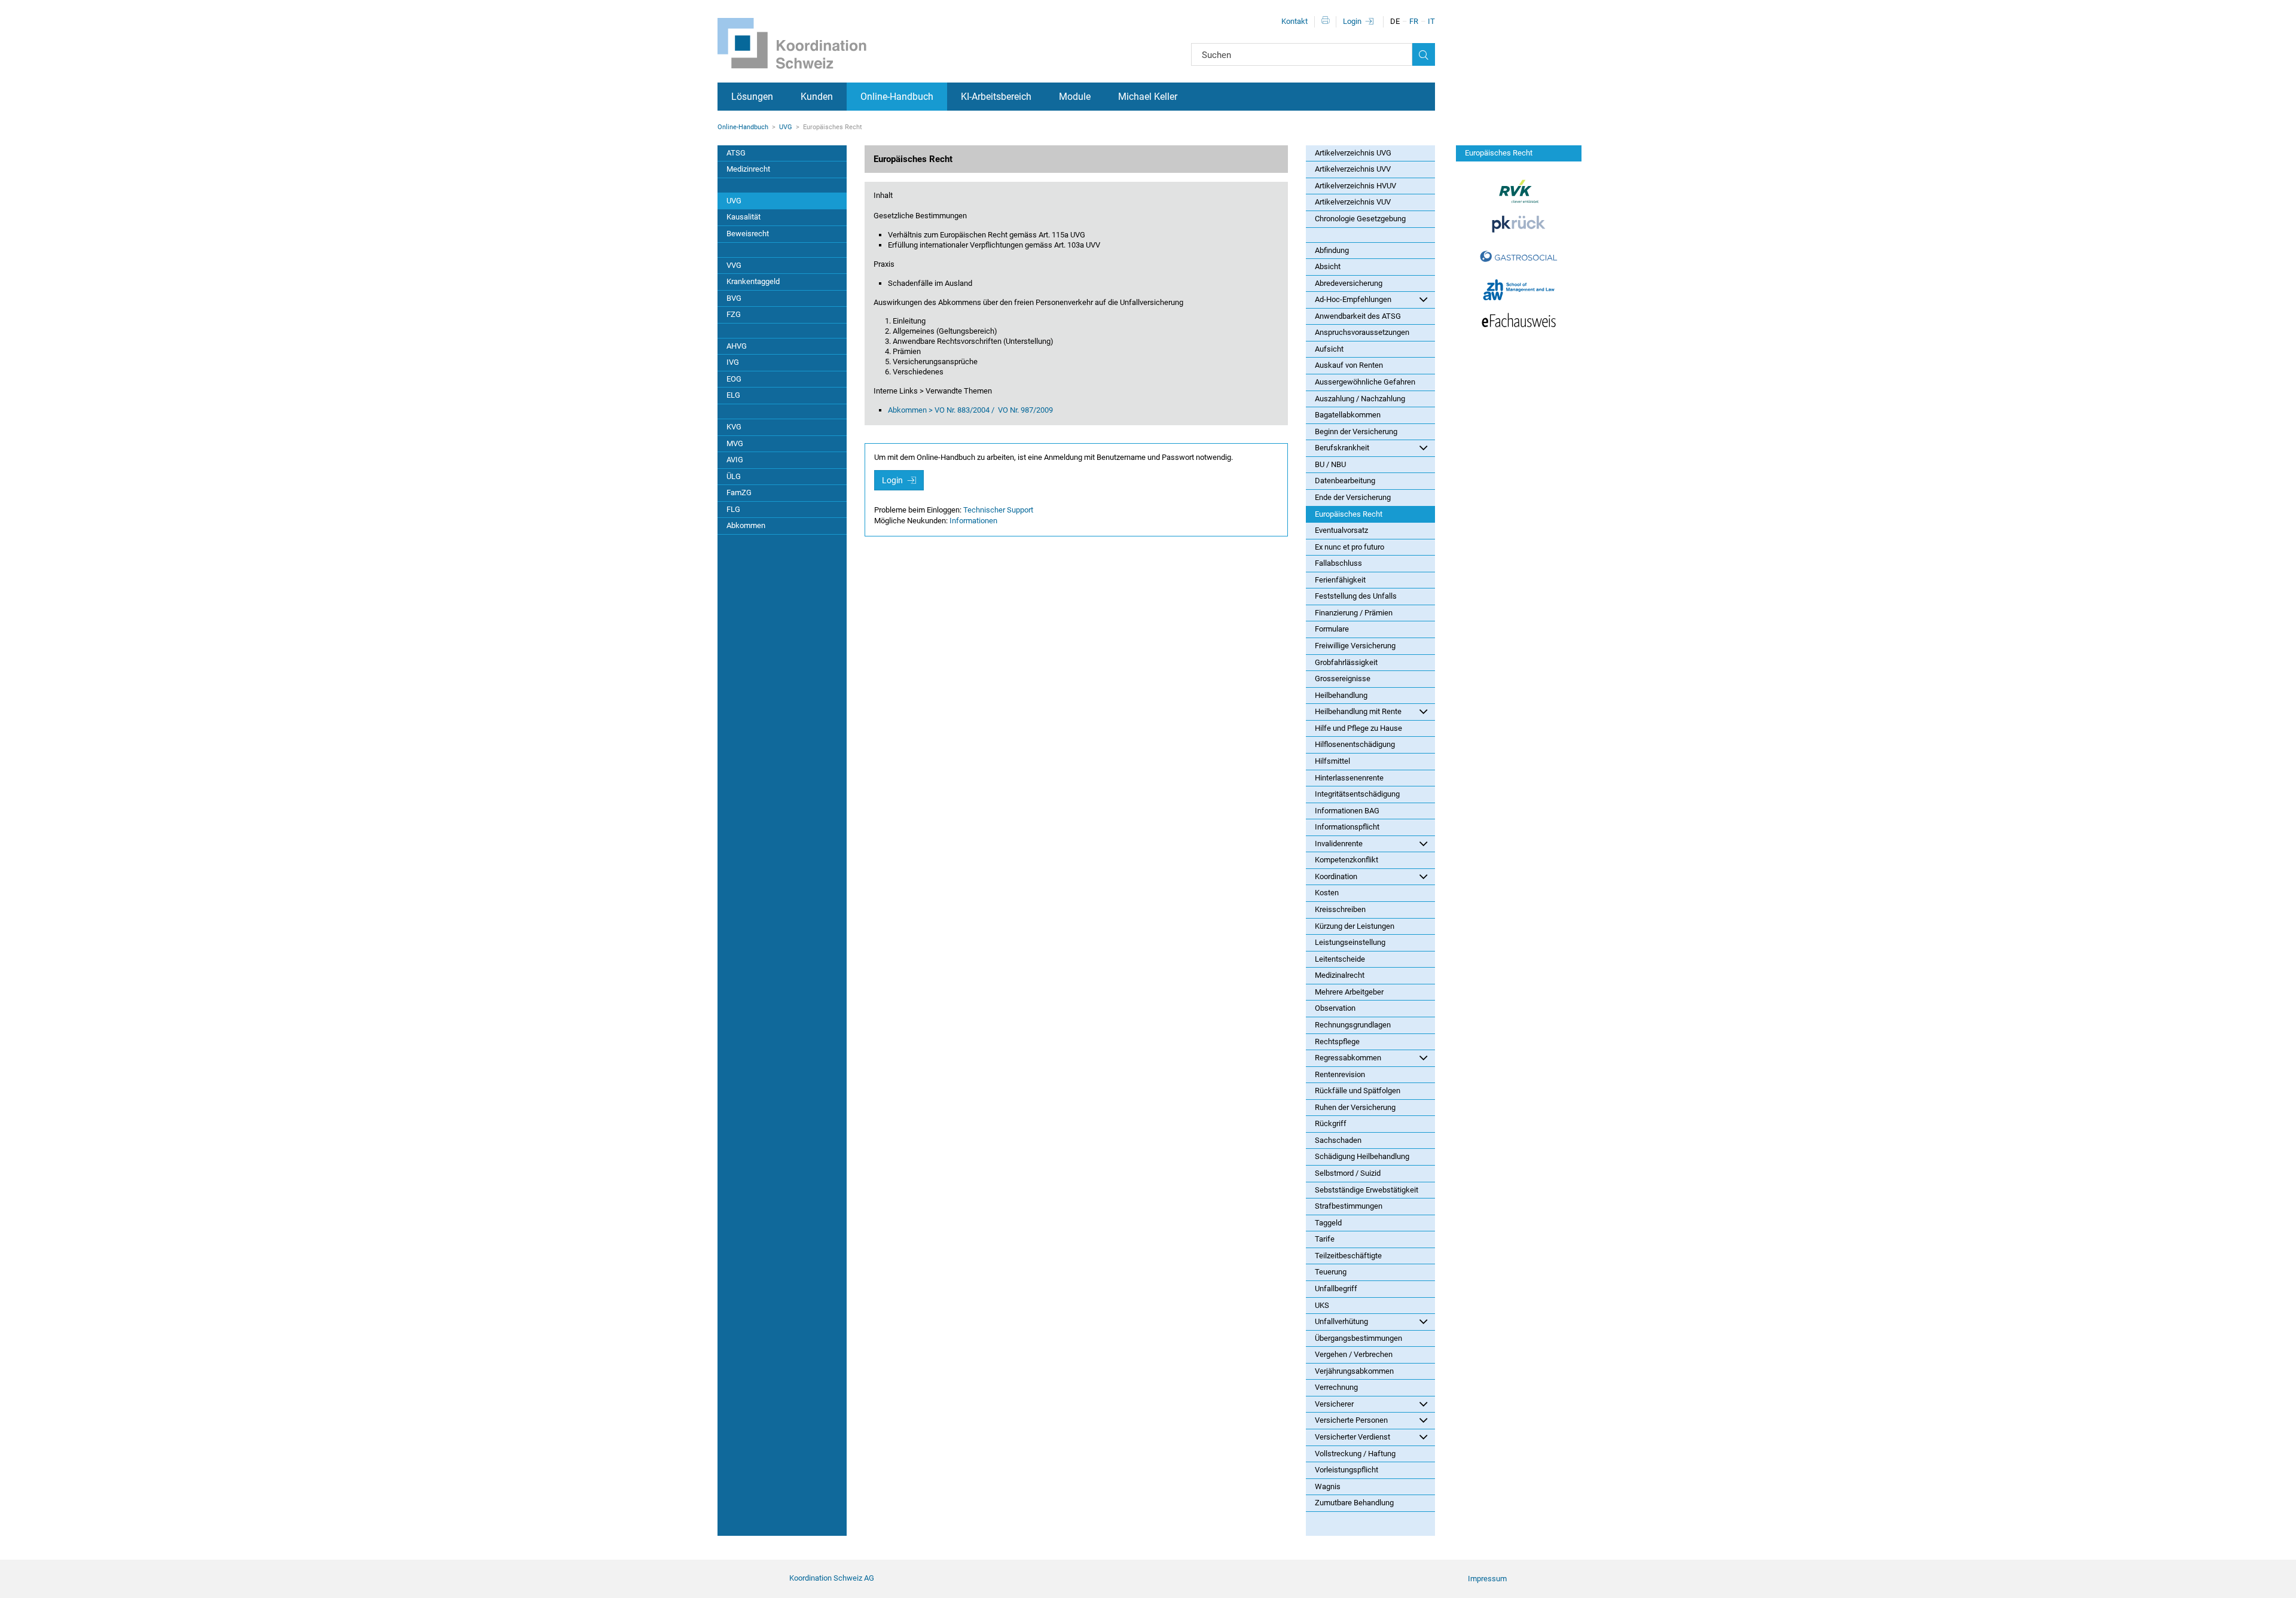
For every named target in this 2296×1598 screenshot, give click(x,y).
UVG (786, 127)
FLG (733, 509)
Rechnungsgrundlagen (1353, 1025)
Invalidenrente (1339, 844)
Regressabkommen (1348, 1058)
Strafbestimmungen (1349, 1206)
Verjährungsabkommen (1354, 1371)
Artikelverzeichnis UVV (1353, 169)
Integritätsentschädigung (1357, 794)
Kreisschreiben (1340, 909)
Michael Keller (1148, 97)
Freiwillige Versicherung (1355, 646)
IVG (733, 362)
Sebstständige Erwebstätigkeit (1367, 1190)
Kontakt (1294, 21)
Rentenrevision (1340, 1074)
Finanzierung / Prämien (1354, 613)
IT (1431, 21)
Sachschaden (1338, 1140)
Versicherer (1334, 1404)
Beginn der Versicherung (1356, 431)
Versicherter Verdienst (1352, 1437)
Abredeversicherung (1349, 283)
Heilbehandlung (1341, 695)
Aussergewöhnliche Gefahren (1365, 382)
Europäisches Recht (1349, 514)
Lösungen (752, 97)
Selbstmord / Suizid (1348, 1173)
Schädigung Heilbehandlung (1362, 1156)
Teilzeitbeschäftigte (1348, 1256)
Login (1352, 21)
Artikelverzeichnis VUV (1353, 202)
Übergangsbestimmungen (1358, 1338)
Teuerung (1331, 1272)
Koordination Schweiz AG (832, 1578)
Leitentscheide (1340, 959)
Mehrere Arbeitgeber (1349, 992)
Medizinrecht (748, 169)
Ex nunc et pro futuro (1349, 547)
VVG (734, 265)
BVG (734, 298)
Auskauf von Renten (1349, 365)
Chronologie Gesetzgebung (1360, 219)
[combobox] (1302, 54)
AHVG (737, 346)
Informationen (973, 521)
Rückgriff (1331, 1123)
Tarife (1325, 1239)
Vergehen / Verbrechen (1354, 1354)
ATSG (736, 153)
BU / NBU (1330, 464)
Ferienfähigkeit (1340, 580)
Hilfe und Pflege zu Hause (1358, 728)
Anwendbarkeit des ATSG (1358, 316)
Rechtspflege (1337, 1042)
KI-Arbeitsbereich (996, 97)
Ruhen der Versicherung (1355, 1107)
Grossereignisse (1343, 678)
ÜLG (734, 476)
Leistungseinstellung (1350, 942)
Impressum (1487, 1579)
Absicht (1328, 266)
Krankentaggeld (753, 281)
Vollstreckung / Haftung (1355, 1454)
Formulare (1332, 629)
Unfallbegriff (1336, 1289)
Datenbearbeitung (1345, 481)
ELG (733, 395)
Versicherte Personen (1351, 1420)
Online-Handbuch (897, 97)
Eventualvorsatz (1341, 530)
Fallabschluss (1338, 563)
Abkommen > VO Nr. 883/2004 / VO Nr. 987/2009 (970, 410)
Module (1075, 97)
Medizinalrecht (1340, 975)
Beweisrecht (748, 234)
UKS (1322, 1305)
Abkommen (746, 525)
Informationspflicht (1347, 827)
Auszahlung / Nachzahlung (1360, 399)
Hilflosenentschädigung (1355, 744)
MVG (735, 443)
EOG (734, 379)
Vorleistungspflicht (1347, 1470)
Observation (1335, 1008)
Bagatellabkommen (1348, 415)
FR (1414, 21)
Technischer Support (998, 510)
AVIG (735, 460)
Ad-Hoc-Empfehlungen (1353, 299)
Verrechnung (1336, 1387)
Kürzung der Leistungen (1355, 926)
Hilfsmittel (1332, 761)
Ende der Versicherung (1353, 497)
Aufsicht (1329, 349)
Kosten (1327, 893)
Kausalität (744, 217)
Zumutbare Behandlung (1354, 1503)
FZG (734, 314)
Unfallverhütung (1341, 1321)
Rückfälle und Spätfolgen (1358, 1091)
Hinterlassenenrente (1349, 778)
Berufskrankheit (1342, 448)
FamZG (739, 492)
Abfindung (1332, 250)
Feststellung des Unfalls (1356, 596)
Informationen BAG (1347, 811)
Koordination (1336, 876)
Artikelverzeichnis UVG (1353, 153)
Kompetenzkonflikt (1347, 860)
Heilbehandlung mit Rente (1358, 711)
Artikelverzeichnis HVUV (1355, 186)
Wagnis (1328, 1486)
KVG (734, 427)
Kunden (817, 97)
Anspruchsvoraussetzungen (1362, 332)
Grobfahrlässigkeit (1346, 662)
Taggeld (1328, 1223)
